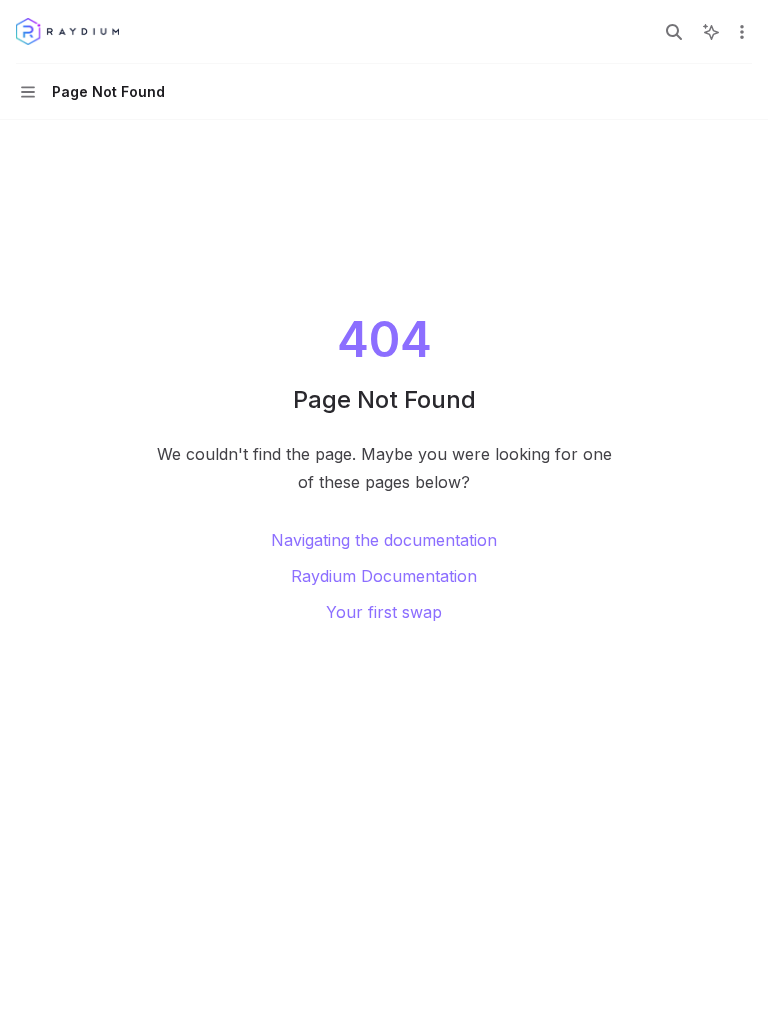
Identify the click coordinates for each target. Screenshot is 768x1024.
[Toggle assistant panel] (711, 32)
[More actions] (742, 32)
